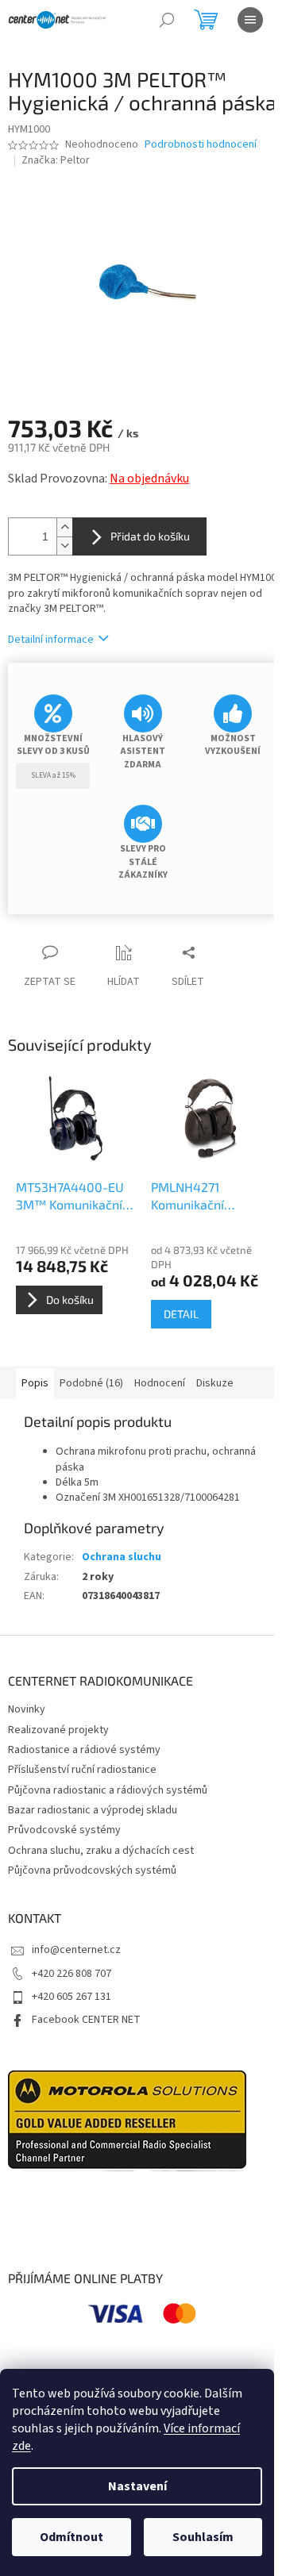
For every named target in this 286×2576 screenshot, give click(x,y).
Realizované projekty (58, 1730)
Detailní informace (51, 640)
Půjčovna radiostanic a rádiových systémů (108, 1790)
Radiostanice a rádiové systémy (84, 1750)
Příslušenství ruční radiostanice (82, 1770)
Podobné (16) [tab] (91, 1383)
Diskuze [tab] (215, 1383)
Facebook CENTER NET (86, 2020)
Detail (181, 1314)
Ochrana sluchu (122, 1557)
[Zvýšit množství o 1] (64, 527)
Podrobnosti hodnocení (201, 145)
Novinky (27, 1709)
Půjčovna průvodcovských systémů (92, 1870)
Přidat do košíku (150, 536)
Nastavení (137, 2486)
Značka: (56, 160)
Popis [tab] (35, 1383)
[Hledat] (167, 20)
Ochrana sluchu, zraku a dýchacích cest (101, 1851)
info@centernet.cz (76, 1950)
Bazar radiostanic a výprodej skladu (93, 1810)
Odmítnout (71, 2537)
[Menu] (250, 20)
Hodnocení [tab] (160, 1383)
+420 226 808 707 (71, 1974)
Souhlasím (203, 2537)
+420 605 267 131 (71, 1997)
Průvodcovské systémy (64, 1830)
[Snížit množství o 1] (64, 546)
